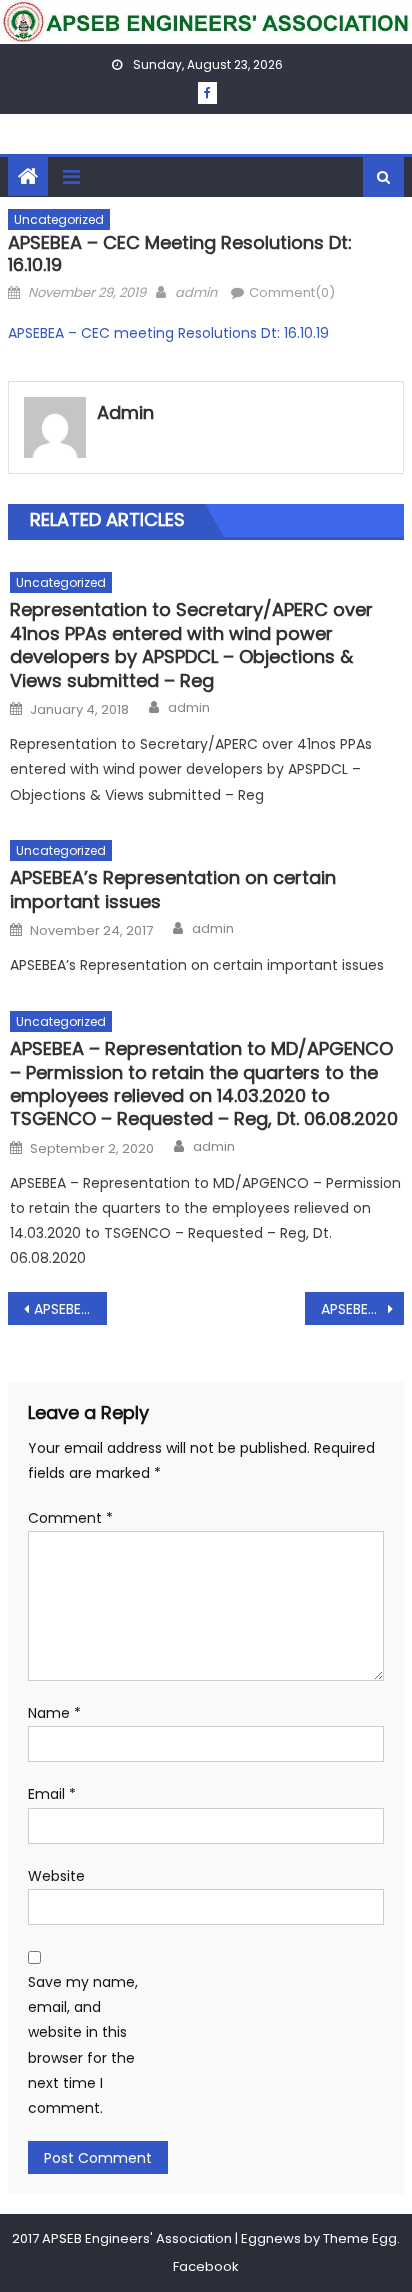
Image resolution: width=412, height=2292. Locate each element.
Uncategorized (59, 219)
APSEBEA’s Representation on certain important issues (173, 889)
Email (52, 1794)
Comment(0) (292, 292)
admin (196, 292)
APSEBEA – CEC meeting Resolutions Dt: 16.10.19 (168, 333)
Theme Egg (360, 2238)
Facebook (206, 2266)
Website (56, 1876)
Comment (70, 1518)
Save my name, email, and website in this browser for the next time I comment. (83, 2045)
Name (54, 1713)
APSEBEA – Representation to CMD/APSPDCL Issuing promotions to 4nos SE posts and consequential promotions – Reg (70, 1309)
